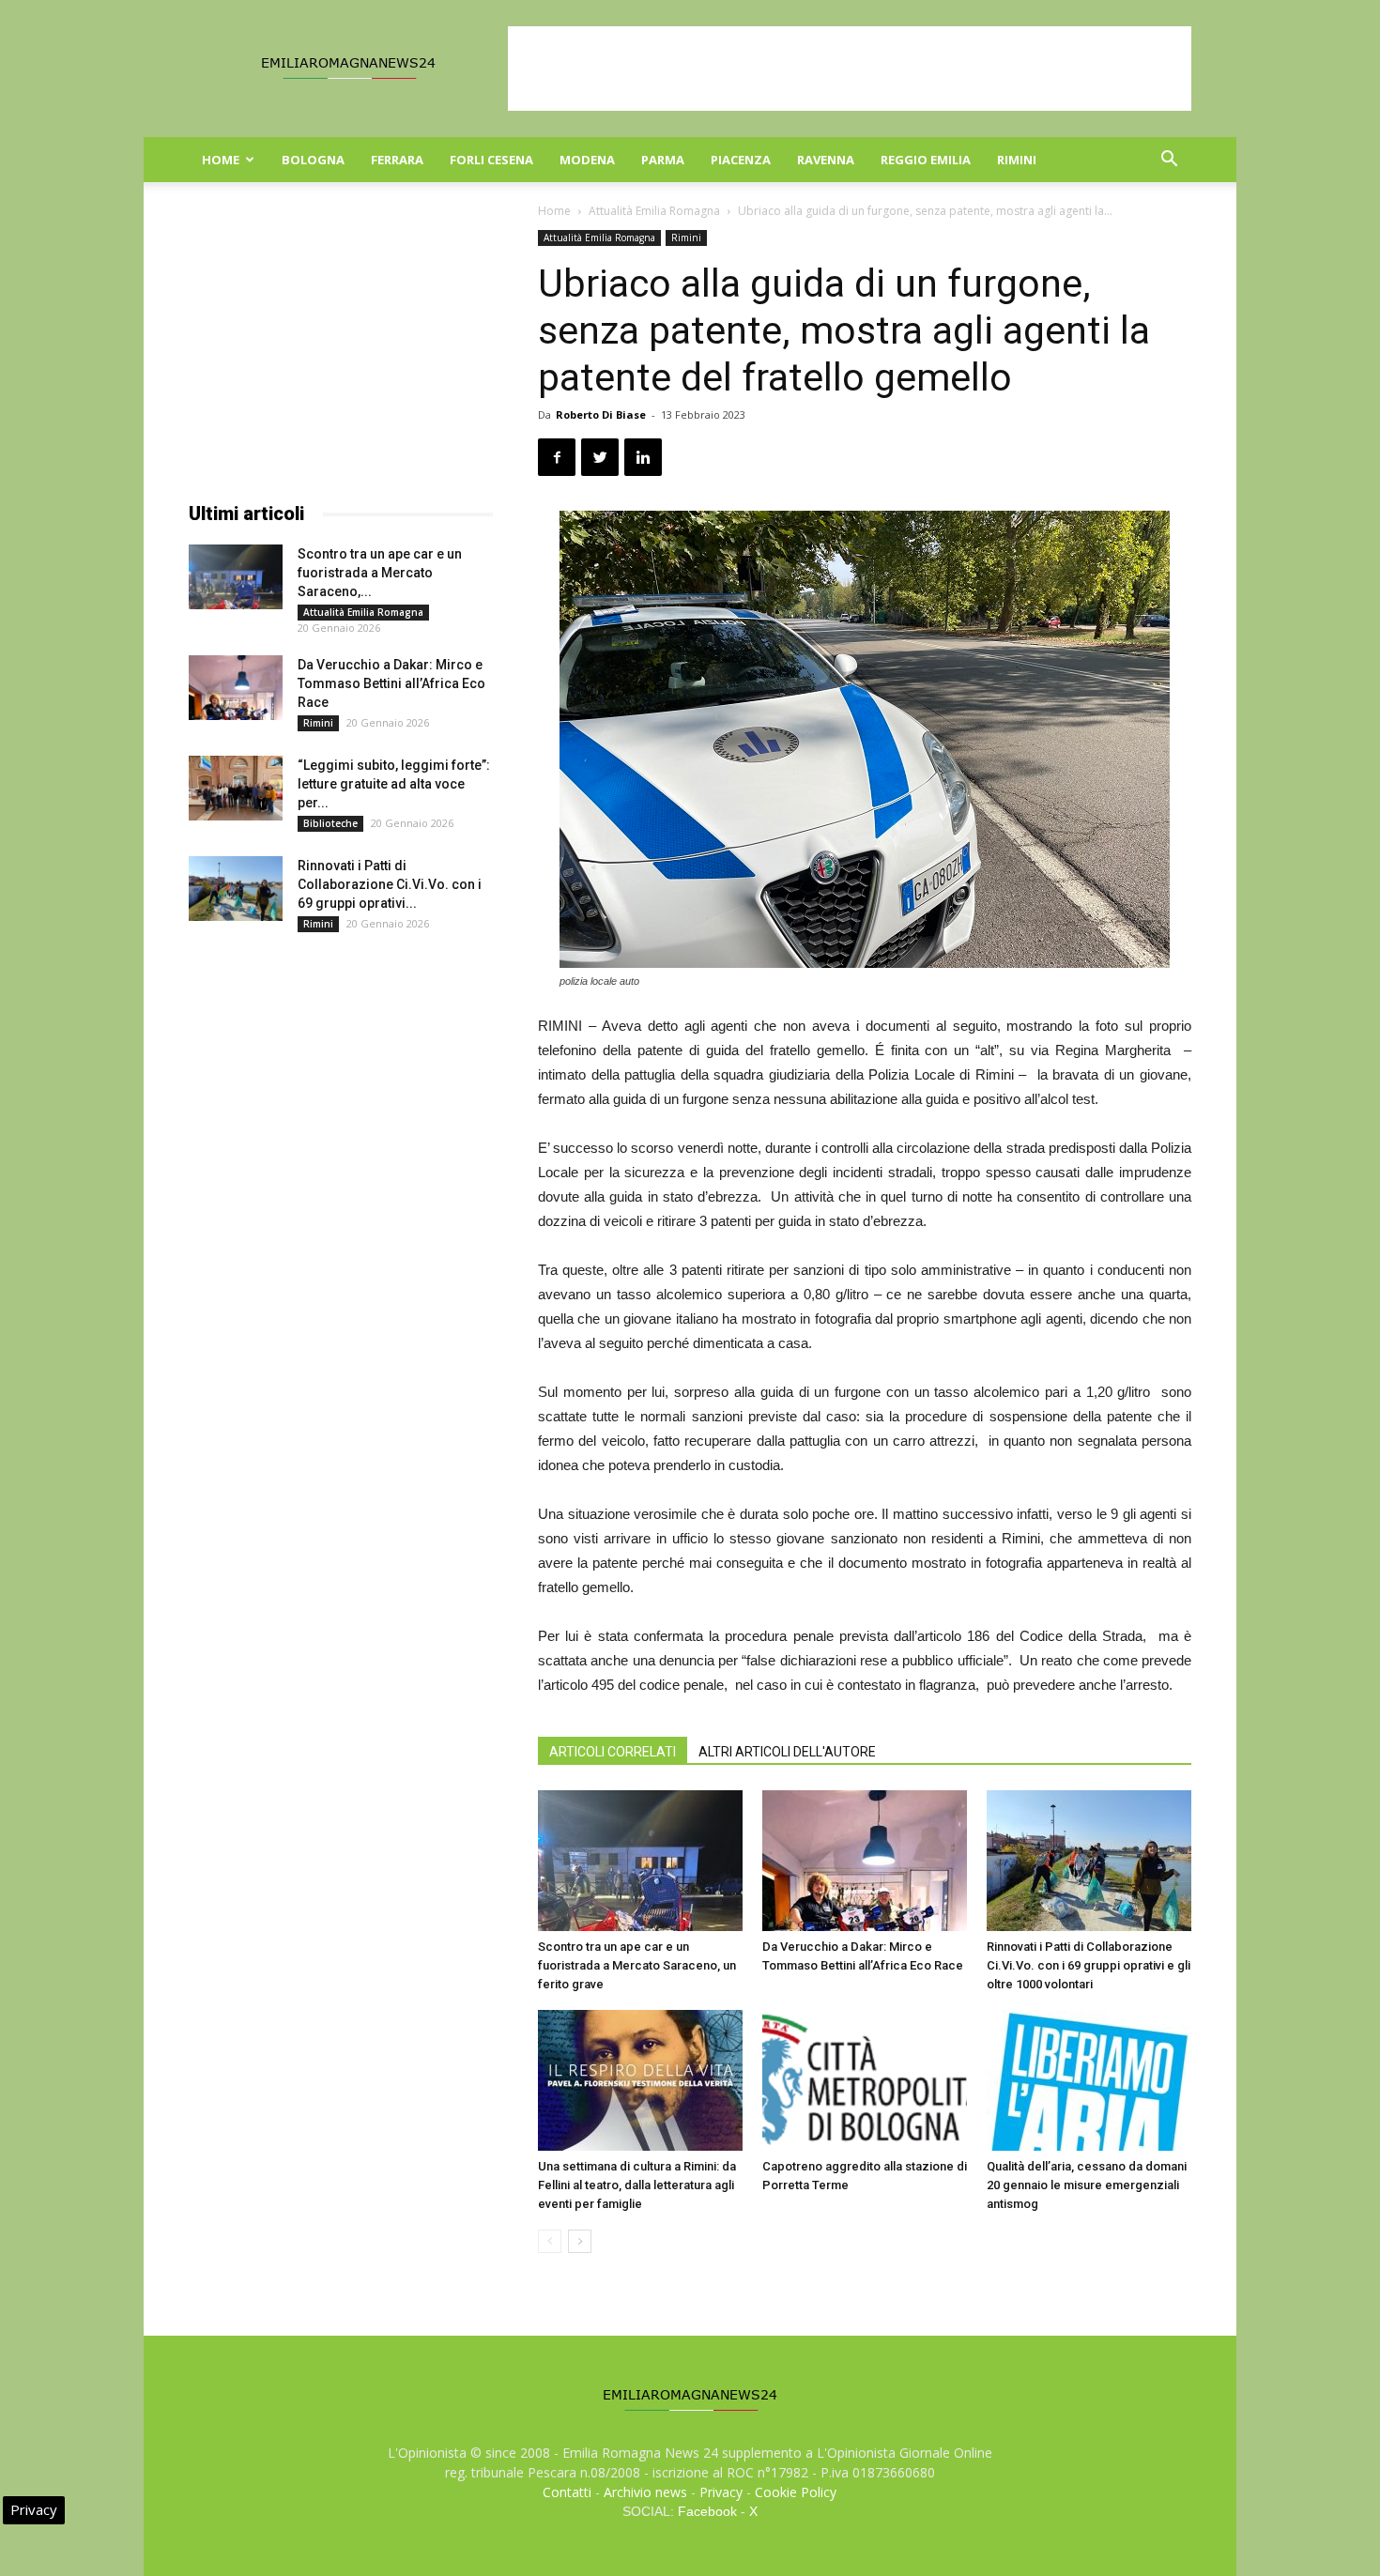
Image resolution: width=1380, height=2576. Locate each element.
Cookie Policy (796, 2492)
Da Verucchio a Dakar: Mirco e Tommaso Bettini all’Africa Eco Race (391, 683)
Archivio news (645, 2492)
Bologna (313, 160)
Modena (587, 160)
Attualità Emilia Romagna (654, 211)
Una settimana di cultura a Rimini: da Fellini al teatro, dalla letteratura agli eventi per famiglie (637, 2185)
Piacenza (741, 160)
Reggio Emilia (926, 160)
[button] (1169, 161)
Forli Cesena (491, 160)
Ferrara (397, 160)
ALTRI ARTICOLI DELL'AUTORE (787, 1752)
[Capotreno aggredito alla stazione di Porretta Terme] (865, 2080)
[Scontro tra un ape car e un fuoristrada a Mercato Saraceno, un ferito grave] (640, 1861)
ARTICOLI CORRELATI (613, 1752)
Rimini (1017, 160)
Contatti (567, 2492)
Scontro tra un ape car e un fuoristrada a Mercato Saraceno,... (380, 573)
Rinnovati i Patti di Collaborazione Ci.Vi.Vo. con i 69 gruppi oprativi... (390, 884)
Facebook (707, 2511)
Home (221, 160)
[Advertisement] (850, 69)
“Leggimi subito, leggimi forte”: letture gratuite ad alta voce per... (394, 784)
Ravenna (826, 160)
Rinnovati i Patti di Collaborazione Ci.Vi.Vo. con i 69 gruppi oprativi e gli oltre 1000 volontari (1089, 1965)
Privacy (721, 2492)
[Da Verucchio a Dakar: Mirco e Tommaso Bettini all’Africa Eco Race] (865, 1861)
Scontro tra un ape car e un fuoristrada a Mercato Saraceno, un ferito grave (637, 1965)
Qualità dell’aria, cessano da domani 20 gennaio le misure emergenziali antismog (1087, 2185)
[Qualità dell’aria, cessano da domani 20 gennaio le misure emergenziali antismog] (1089, 2080)
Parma (663, 160)
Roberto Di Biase (601, 414)
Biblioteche (330, 823)
